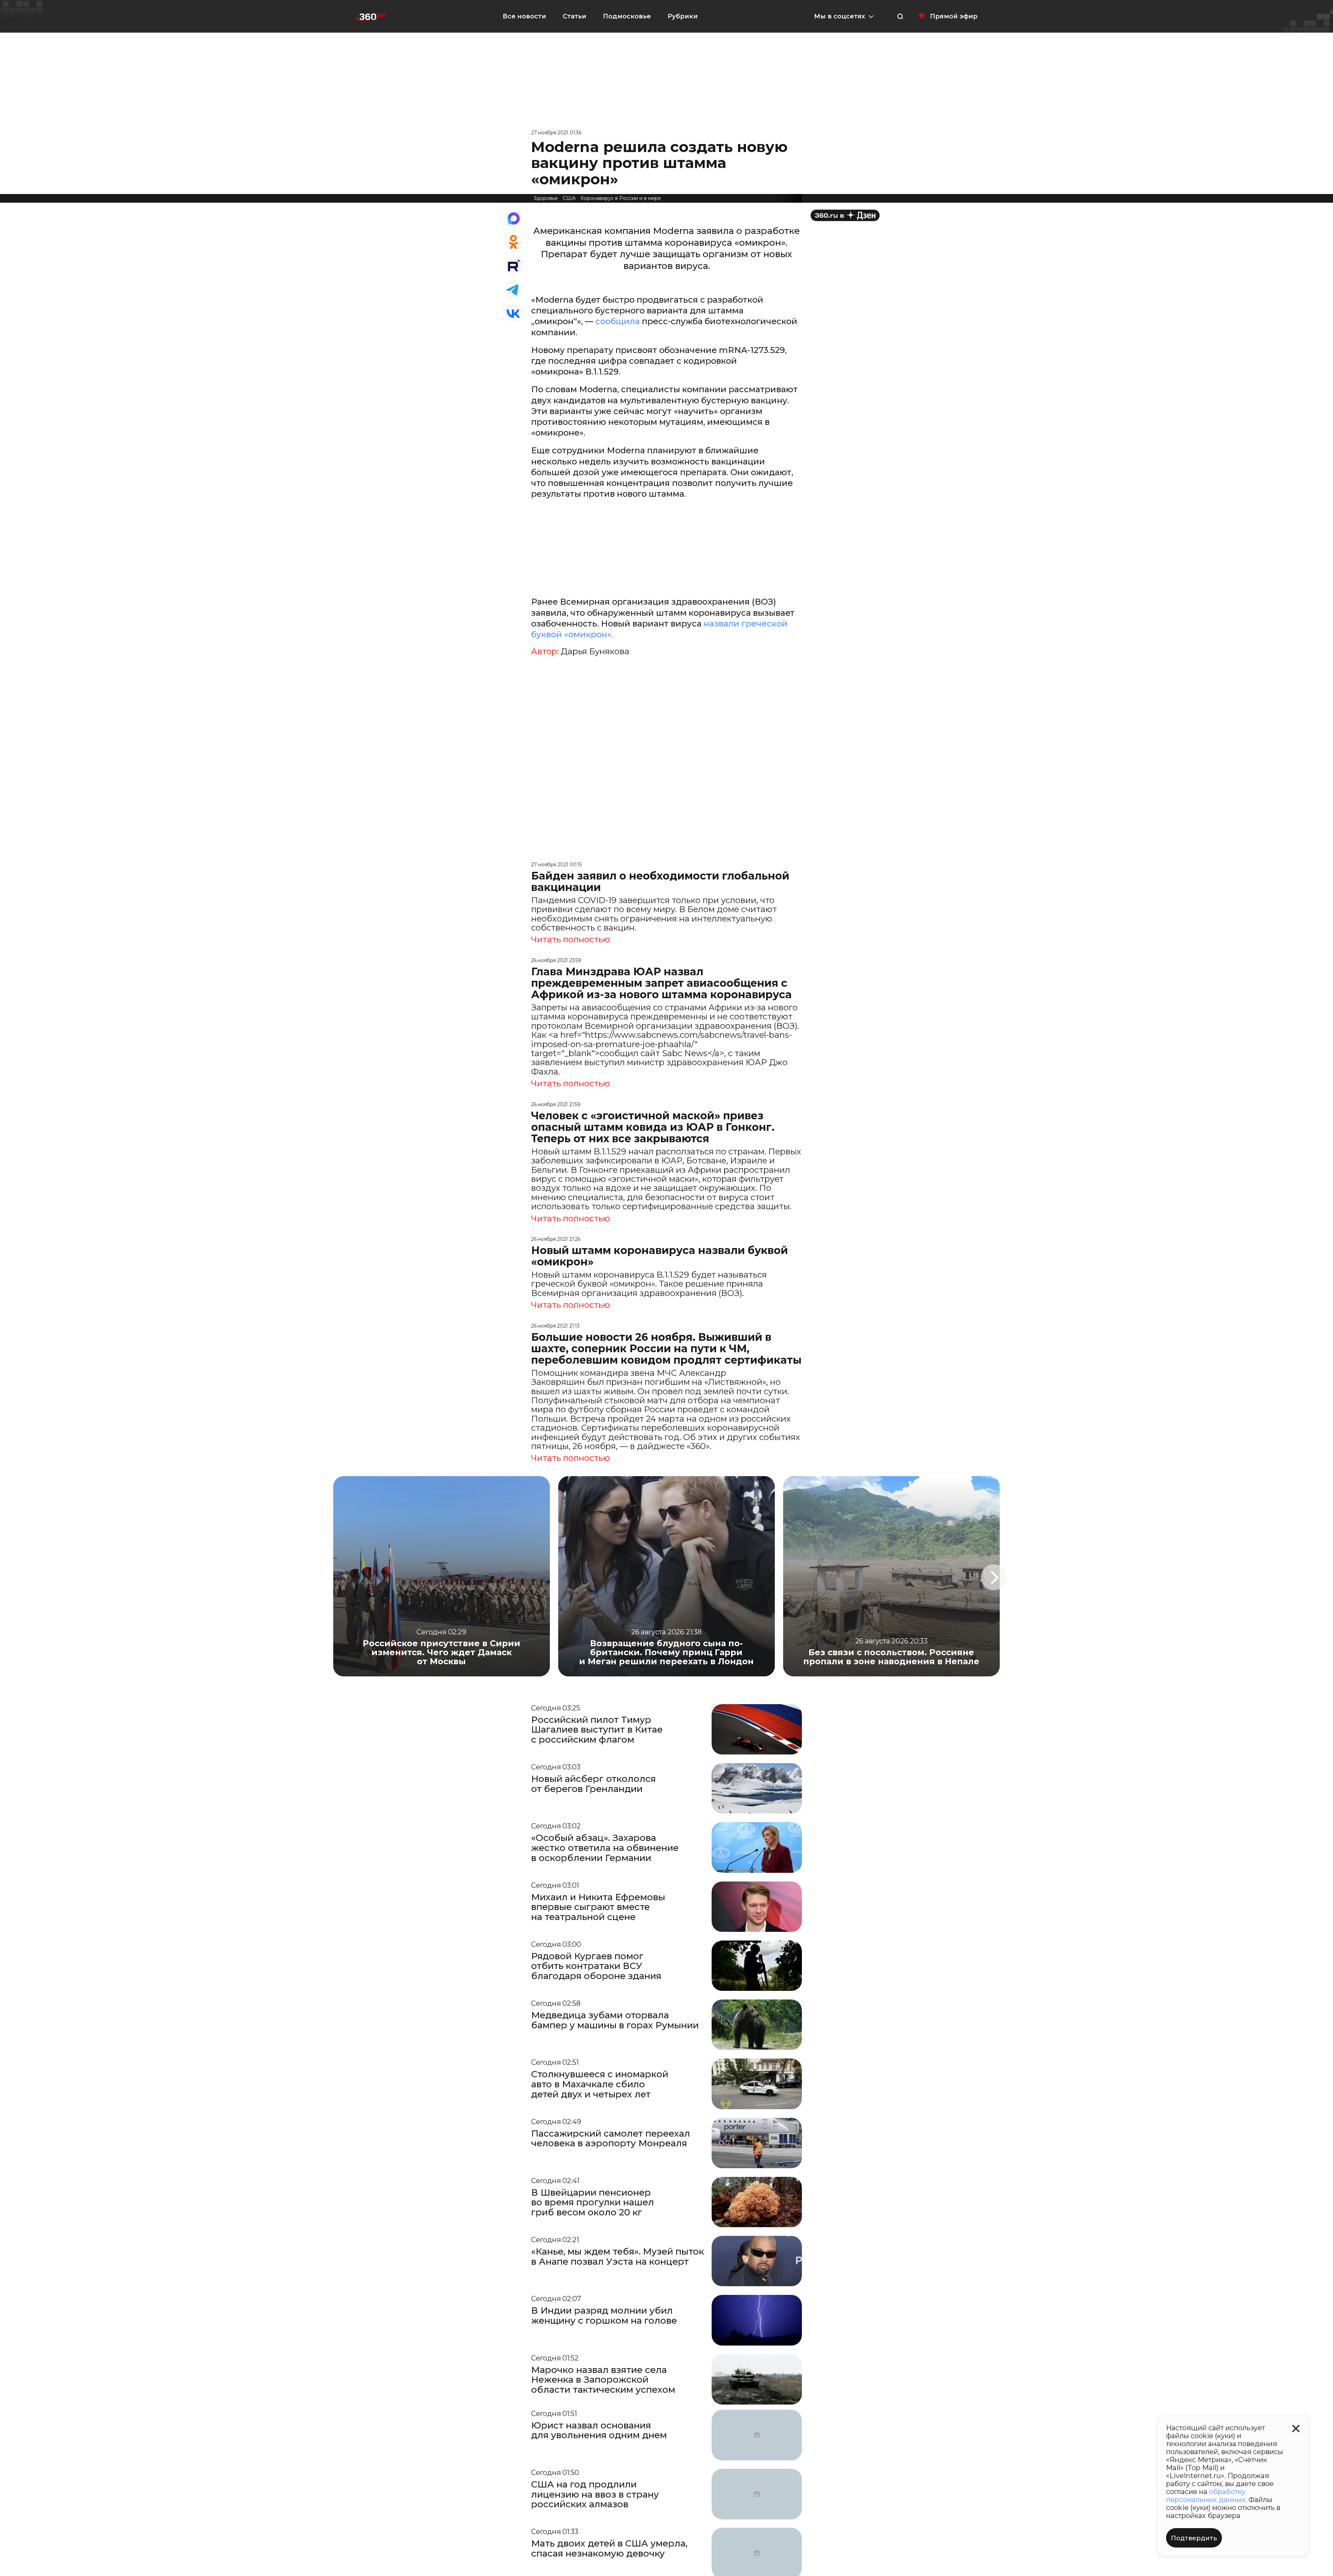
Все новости (524, 16)
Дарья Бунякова (595, 651)
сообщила (618, 321)
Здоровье (546, 198)
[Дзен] (845, 215)
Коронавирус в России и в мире (621, 198)
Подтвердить (1194, 2538)
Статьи (575, 16)
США (569, 198)
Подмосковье (627, 16)
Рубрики (683, 16)
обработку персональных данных (1206, 2496)
